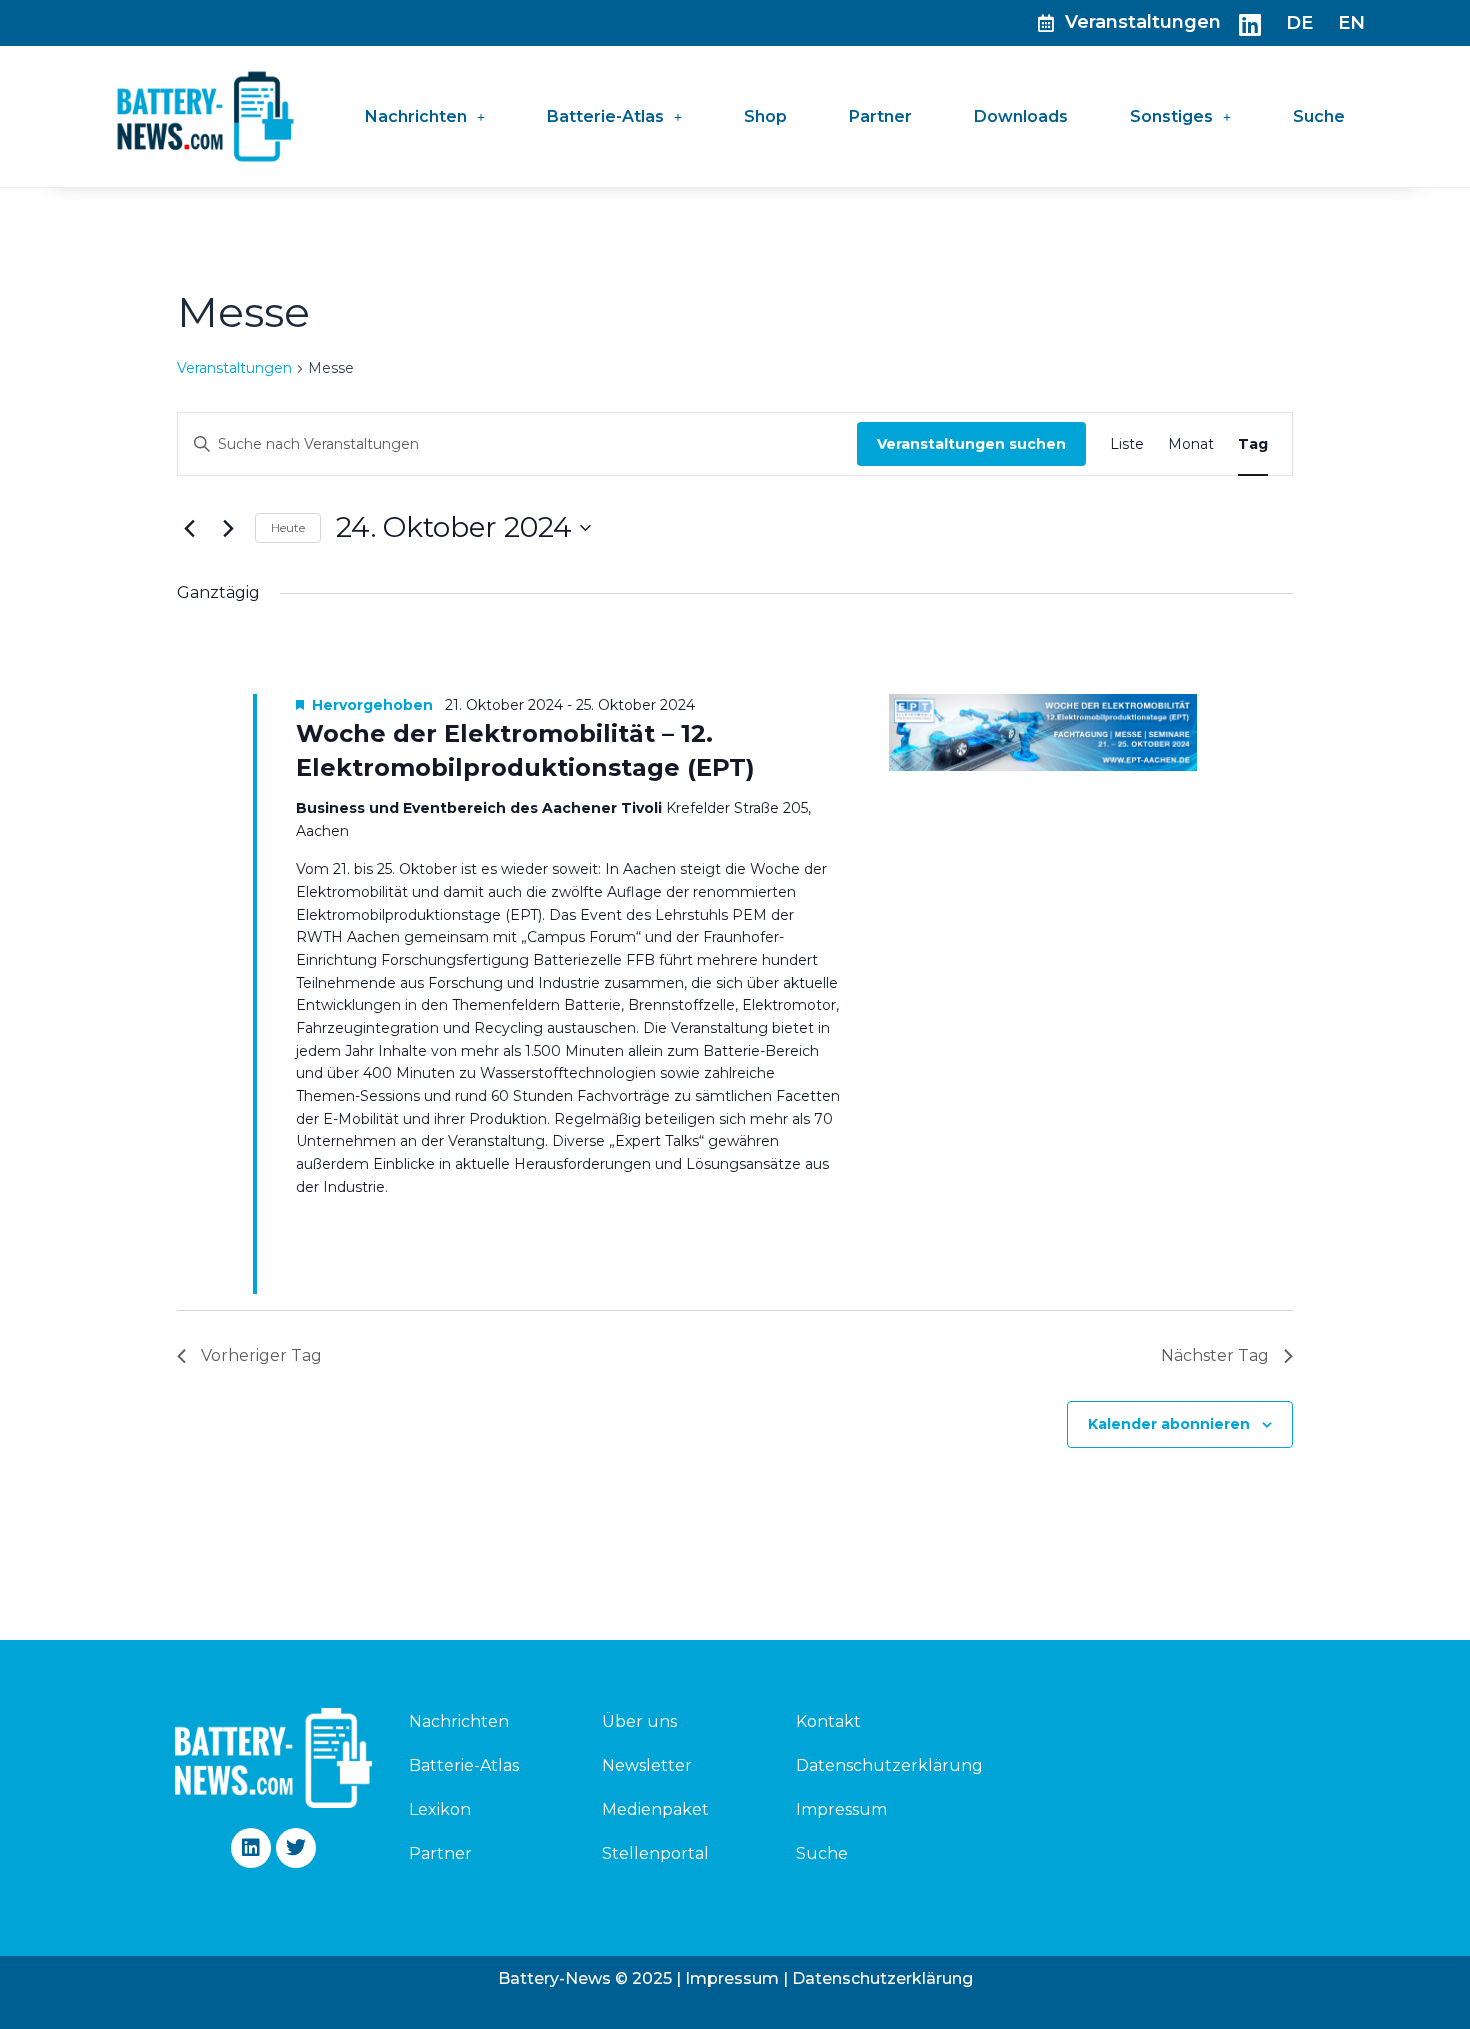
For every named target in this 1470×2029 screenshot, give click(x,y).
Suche (1319, 116)
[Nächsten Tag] (228, 528)
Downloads (1021, 116)
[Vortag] (189, 528)
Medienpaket (655, 1809)
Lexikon (440, 1809)
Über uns (639, 1721)
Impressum (841, 1809)
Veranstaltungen (234, 368)
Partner (880, 116)
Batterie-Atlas (605, 116)
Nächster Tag (1215, 1355)
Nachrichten (416, 116)
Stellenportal (655, 1853)
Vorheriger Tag (261, 1355)
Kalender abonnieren (1169, 1424)
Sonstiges (1171, 116)
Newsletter (647, 1765)
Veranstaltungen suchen (971, 444)
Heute (288, 527)
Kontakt (828, 1721)
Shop (765, 116)
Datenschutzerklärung (889, 1765)
